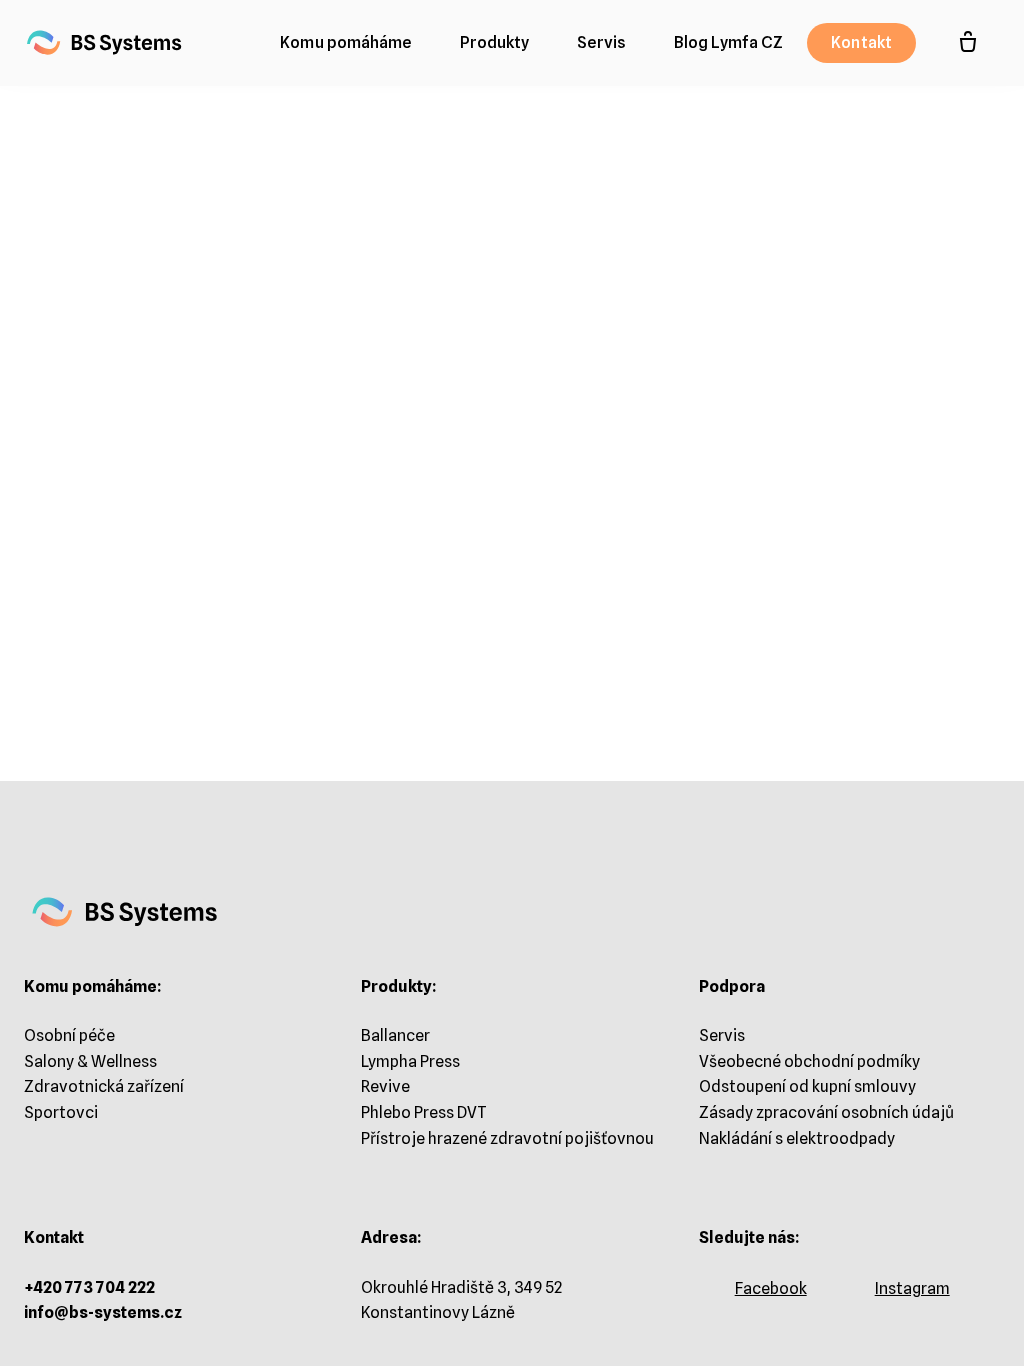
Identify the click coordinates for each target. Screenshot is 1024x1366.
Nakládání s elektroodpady (797, 1138)
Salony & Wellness (90, 1061)
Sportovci (61, 1112)
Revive (385, 1086)
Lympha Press (410, 1061)
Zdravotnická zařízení (104, 1086)
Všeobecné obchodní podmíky (809, 1061)
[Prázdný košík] (968, 43)
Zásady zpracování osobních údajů (826, 1112)
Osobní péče (69, 1035)
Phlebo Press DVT (424, 1112)
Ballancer (395, 1035)
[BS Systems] (104, 43)
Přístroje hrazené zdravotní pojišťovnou (507, 1138)
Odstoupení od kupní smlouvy (807, 1086)
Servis (722, 1035)
